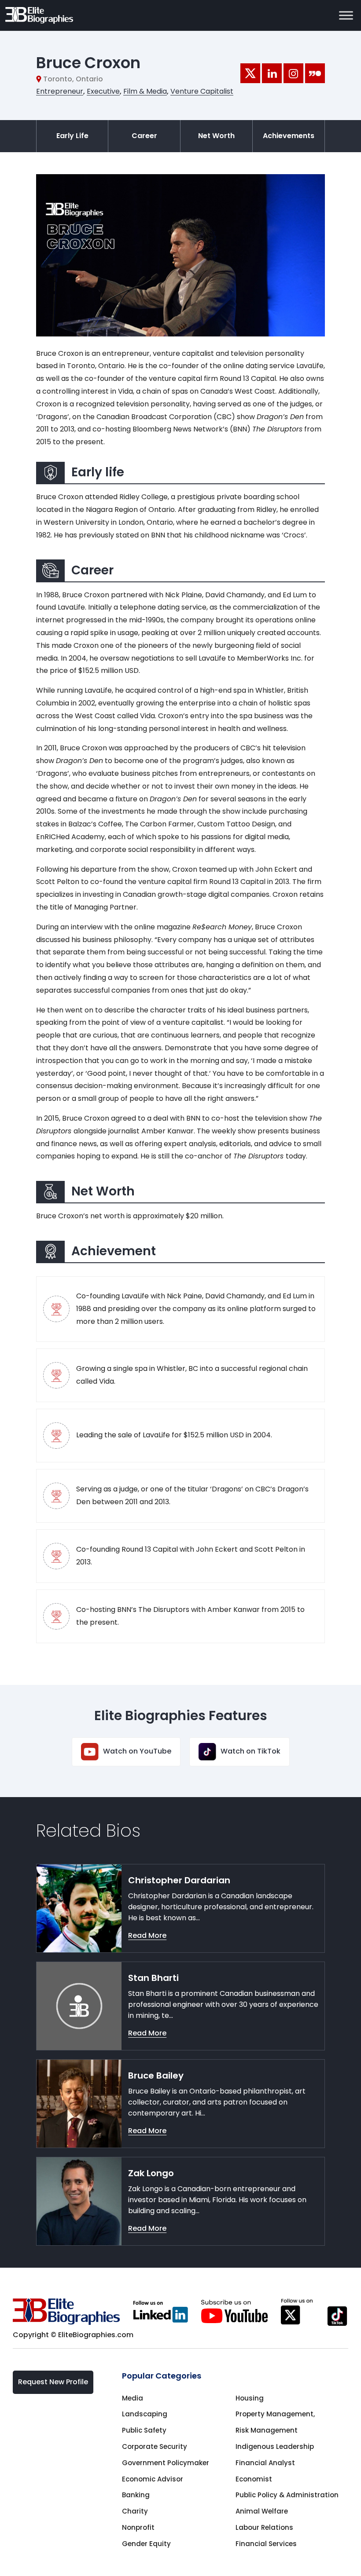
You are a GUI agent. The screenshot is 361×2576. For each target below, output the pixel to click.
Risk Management (267, 2430)
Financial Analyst (265, 2463)
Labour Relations (264, 2527)
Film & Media (145, 91)
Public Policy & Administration (287, 2495)
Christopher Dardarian (179, 1880)
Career (144, 136)
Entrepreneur (60, 91)
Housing (250, 2398)
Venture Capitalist (202, 91)
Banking (136, 2495)
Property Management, (275, 2414)
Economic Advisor (153, 2479)
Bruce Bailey (156, 2075)
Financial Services (266, 2544)
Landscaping (145, 2414)
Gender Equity (146, 2544)
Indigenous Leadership (275, 2446)
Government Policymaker (166, 2463)
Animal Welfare (262, 2511)
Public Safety (144, 2430)
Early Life (72, 136)
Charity (135, 2511)
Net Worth (216, 136)
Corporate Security (155, 2446)
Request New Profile (53, 2382)
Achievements (289, 136)
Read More (147, 1935)
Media (133, 2398)
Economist (254, 2479)
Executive (103, 91)
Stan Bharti (153, 1978)
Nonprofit (138, 2527)
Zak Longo (151, 2173)
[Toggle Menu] (346, 15)
